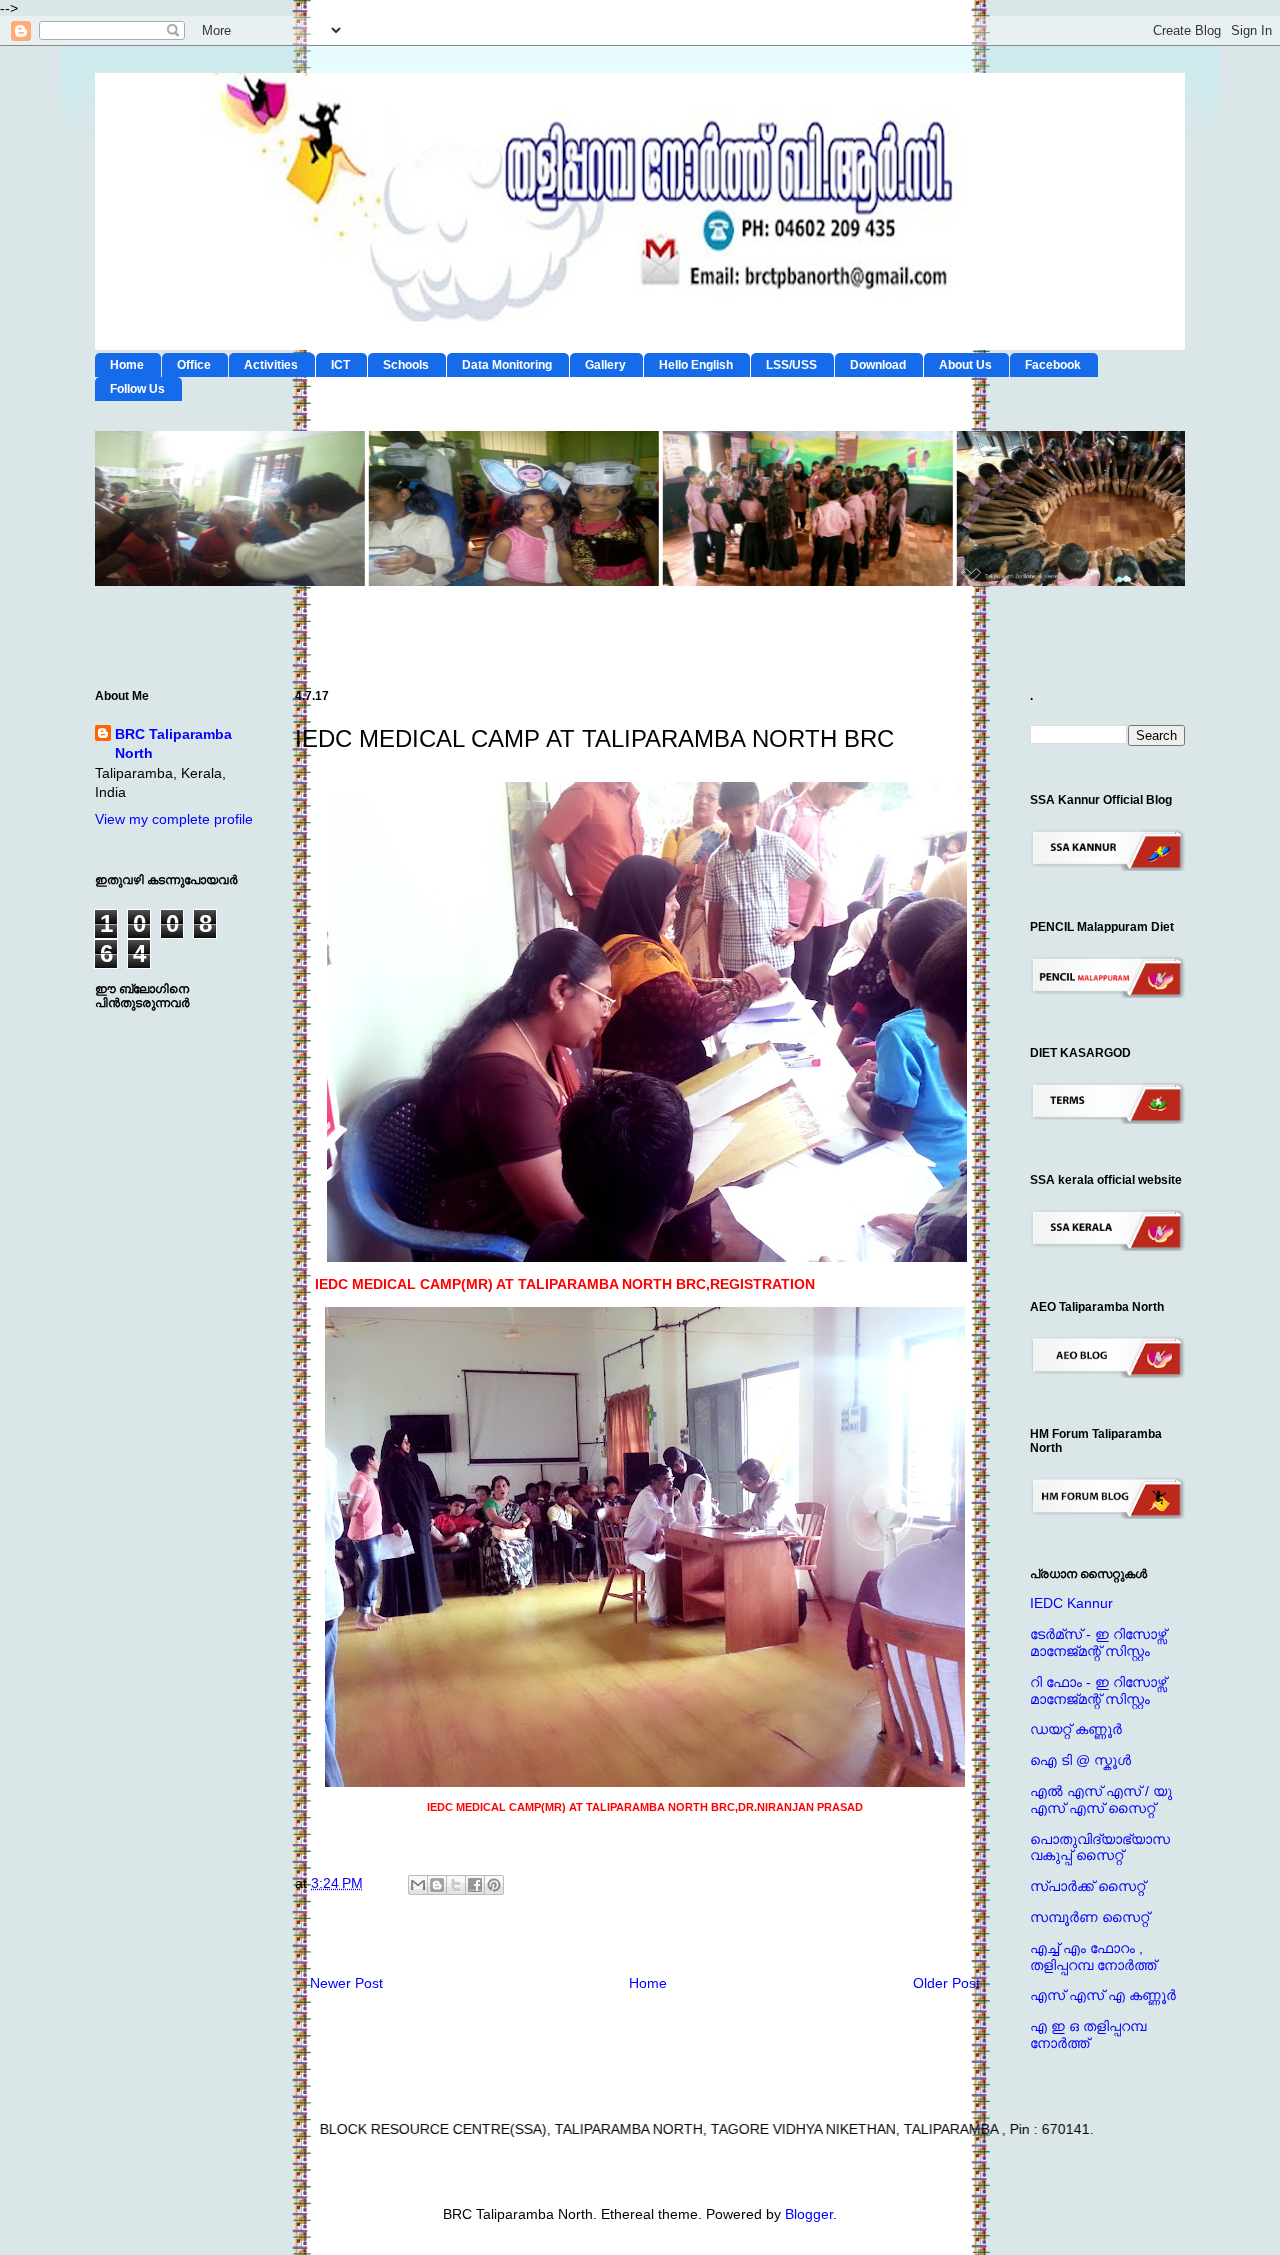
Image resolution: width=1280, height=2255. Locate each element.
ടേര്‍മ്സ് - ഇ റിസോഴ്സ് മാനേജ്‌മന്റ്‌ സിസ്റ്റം (1098, 1642)
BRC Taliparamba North (173, 744)
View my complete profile (174, 819)
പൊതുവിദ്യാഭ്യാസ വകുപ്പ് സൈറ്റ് (1100, 1847)
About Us (965, 365)
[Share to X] (456, 1885)
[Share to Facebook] (475, 1885)
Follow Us (137, 389)
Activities (271, 365)
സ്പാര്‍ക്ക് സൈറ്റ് (1087, 1886)
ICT (340, 365)
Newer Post (346, 1983)
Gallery (605, 365)
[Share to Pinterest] (494, 1885)
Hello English (696, 365)
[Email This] (418, 1885)
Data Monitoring (507, 365)
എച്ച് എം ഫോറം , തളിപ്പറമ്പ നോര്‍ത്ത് (1093, 1956)
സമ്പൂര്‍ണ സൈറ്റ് (1089, 1917)
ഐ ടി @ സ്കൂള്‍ (1080, 1760)
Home (127, 365)
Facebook (1053, 365)
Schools (406, 365)
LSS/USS (791, 365)
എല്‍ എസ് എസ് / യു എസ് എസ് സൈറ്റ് (1101, 1799)
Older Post (946, 1983)
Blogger (809, 2214)
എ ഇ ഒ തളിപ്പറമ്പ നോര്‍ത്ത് (1088, 2034)
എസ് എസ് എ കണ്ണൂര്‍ (1103, 1995)
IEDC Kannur (1071, 1603)
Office (194, 365)
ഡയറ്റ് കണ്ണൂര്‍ (1076, 1729)
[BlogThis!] (437, 1885)
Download (878, 365)
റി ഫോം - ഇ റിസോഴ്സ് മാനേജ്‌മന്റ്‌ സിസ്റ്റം (1098, 1690)
